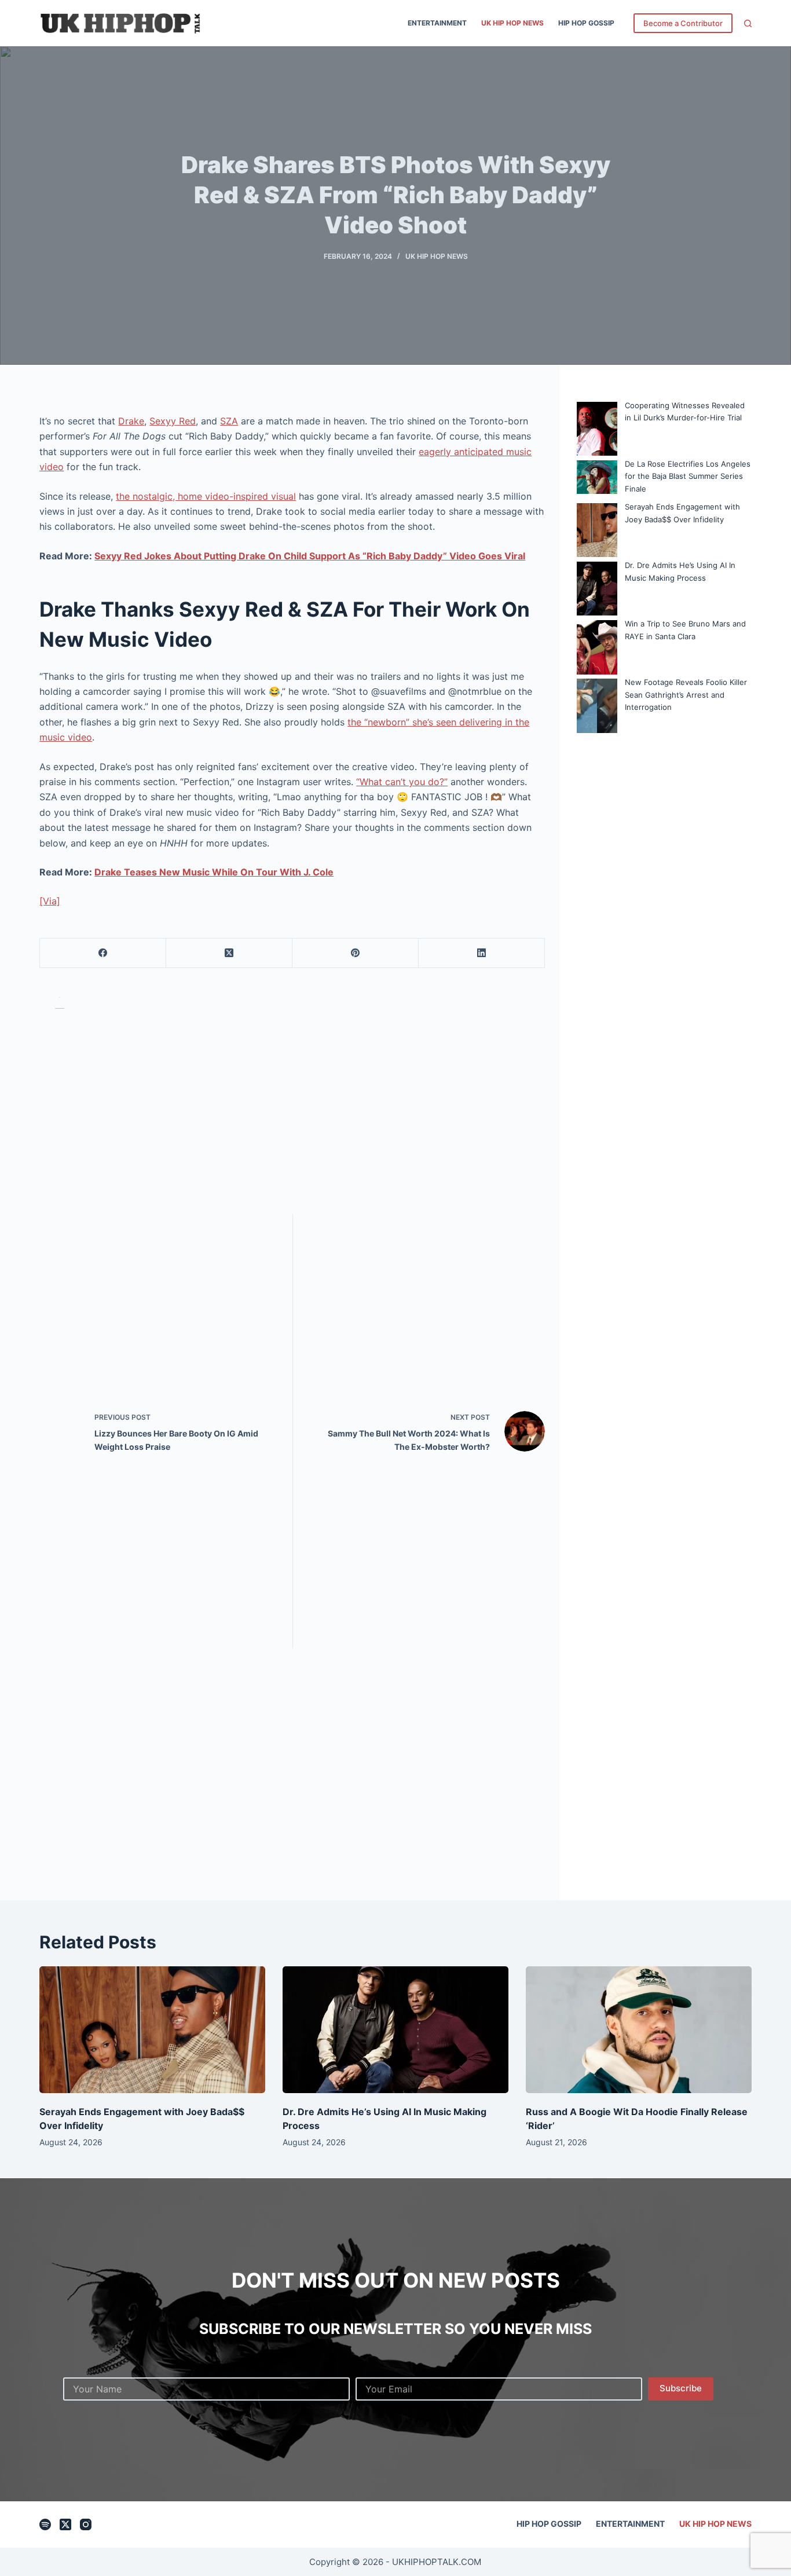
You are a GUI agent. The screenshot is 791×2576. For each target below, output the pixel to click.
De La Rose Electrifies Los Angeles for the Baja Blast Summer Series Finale (688, 476)
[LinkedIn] (482, 953)
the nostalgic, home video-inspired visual (206, 496)
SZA (229, 421)
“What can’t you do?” (402, 782)
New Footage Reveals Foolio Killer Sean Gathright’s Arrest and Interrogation (686, 695)
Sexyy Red (173, 421)
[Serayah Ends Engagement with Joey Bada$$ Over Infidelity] (152, 2030)
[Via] (50, 901)
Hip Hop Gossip (586, 23)
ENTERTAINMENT (437, 23)
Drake (131, 421)
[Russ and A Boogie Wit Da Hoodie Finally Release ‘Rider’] (639, 2030)
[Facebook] (103, 953)
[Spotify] (45, 2524)
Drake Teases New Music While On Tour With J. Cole (214, 872)
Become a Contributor (683, 23)
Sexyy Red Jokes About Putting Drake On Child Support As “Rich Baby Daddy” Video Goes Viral (310, 556)
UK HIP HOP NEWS (512, 23)
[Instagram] (86, 2524)
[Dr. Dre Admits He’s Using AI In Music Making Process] (395, 2030)
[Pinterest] (356, 953)
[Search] (748, 23)
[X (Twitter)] (229, 953)
